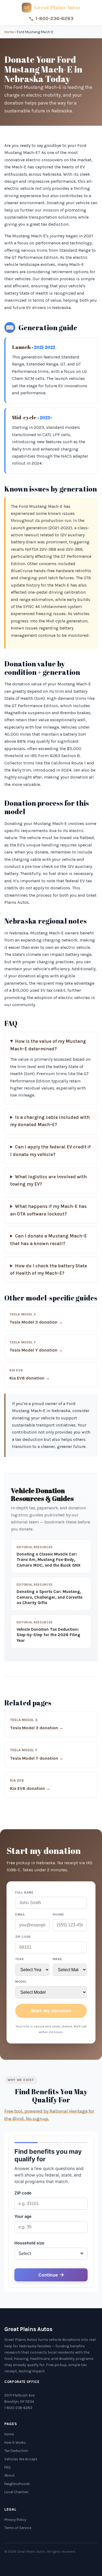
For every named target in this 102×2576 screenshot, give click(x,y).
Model (21, 1982)
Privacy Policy (15, 2520)
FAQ (7, 2467)
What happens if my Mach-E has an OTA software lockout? (48, 1210)
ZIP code (23, 1937)
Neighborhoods (17, 2484)
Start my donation (51, 2011)
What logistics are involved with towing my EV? (48, 1181)
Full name (24, 1892)
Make (58, 1959)
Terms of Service (18, 2528)
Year (19, 1959)
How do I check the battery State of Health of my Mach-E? (49, 1270)
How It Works (15, 2443)
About (10, 2475)
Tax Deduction (16, 2451)
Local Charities (16, 2492)
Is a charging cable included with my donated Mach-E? (50, 1121)
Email (20, 1914)
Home (9, 32)
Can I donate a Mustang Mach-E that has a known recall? (48, 1240)
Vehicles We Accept (21, 2459)
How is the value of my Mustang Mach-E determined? (48, 1045)
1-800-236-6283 (54, 18)
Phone (58, 1914)
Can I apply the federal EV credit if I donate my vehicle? (50, 1151)
